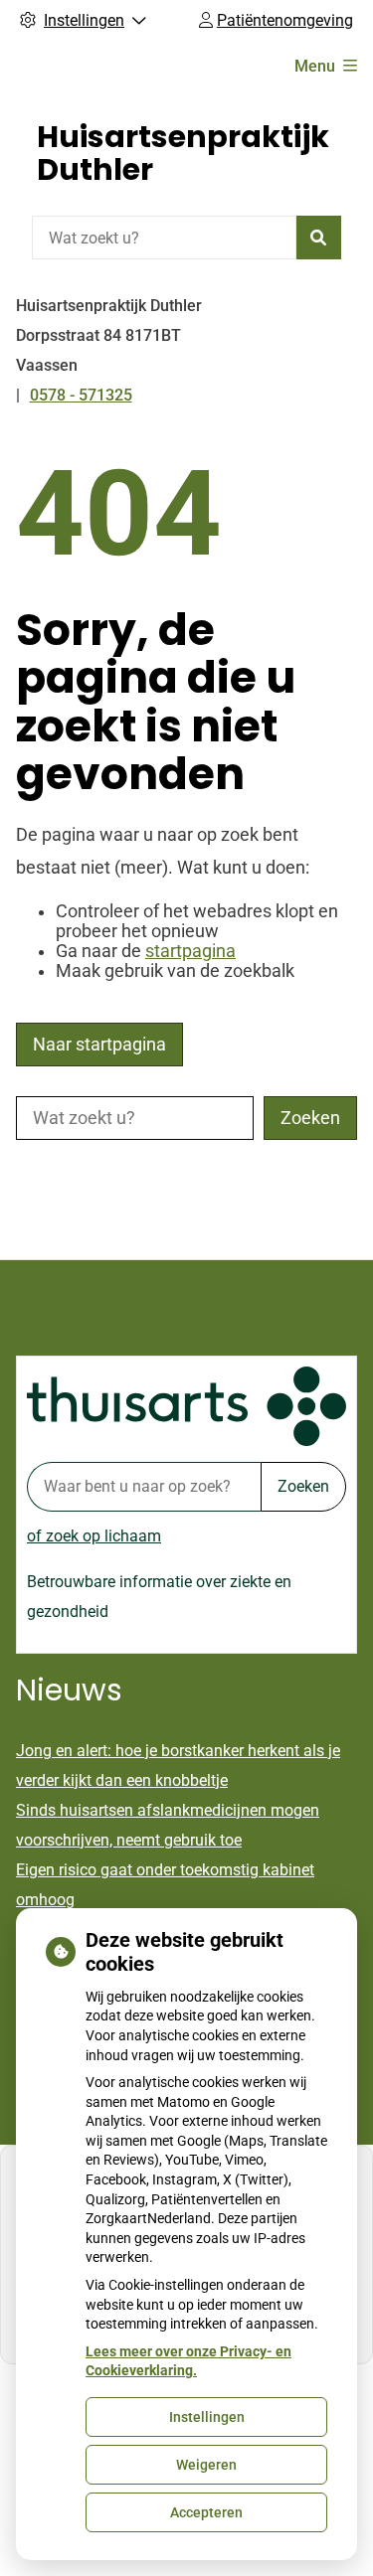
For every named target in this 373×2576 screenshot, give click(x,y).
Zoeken (303, 1486)
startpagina (190, 951)
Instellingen (207, 2417)
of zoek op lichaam (94, 1536)
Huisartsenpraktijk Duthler (183, 153)
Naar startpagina (99, 1045)
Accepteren (206, 2512)
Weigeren (206, 2465)
